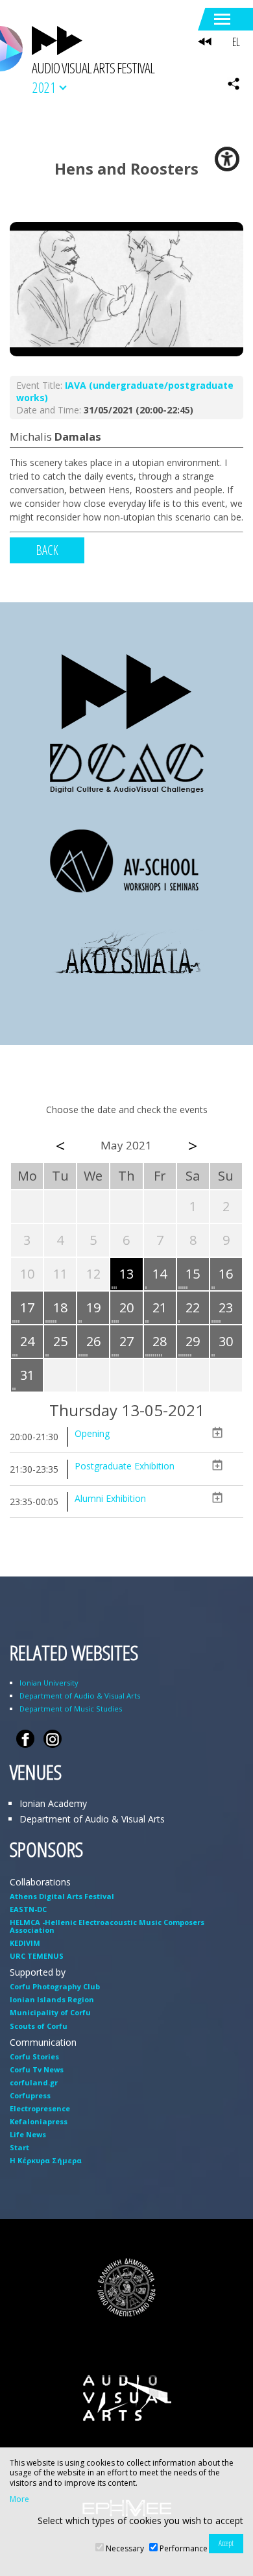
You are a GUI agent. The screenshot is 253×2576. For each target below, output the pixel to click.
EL (236, 42)
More (19, 2499)
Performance (184, 2548)
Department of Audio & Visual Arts (80, 1696)
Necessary (125, 2548)
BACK (47, 550)
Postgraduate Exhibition (125, 1466)
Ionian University (49, 1683)
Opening (92, 1433)
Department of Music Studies (71, 1709)
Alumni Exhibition (110, 1498)
